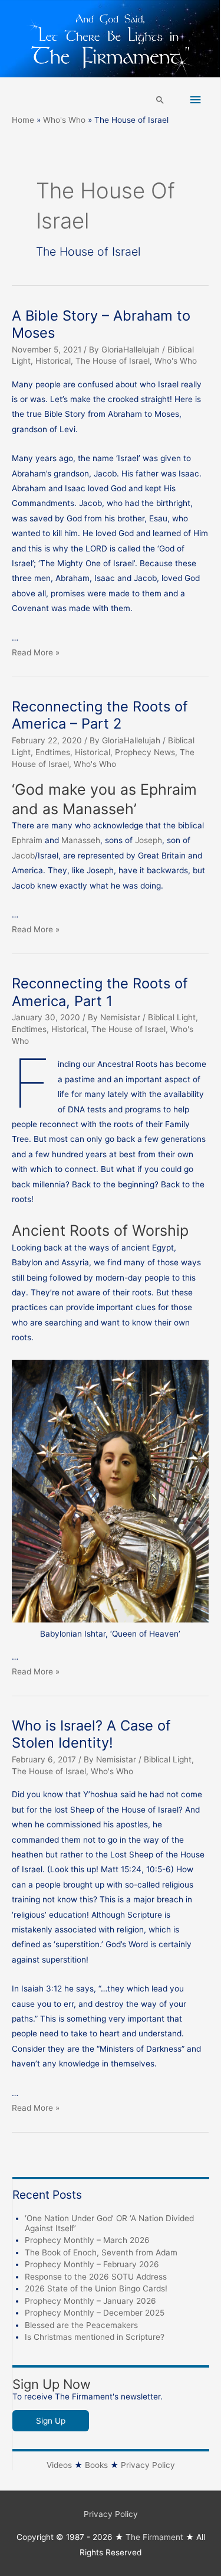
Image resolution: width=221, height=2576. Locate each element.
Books (96, 2465)
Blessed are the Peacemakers (81, 2325)
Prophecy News (145, 752)
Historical (53, 361)
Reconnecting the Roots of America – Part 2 (100, 715)
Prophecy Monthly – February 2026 (92, 2264)
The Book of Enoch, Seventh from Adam (101, 2252)
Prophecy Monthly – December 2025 (95, 2313)
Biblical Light (172, 1017)
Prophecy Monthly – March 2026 (87, 2240)
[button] (160, 100)
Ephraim (28, 840)
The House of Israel (113, 361)
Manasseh (81, 840)
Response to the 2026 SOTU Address (96, 2277)
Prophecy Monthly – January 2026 (90, 2301)
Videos (59, 2465)
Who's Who (176, 361)
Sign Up (51, 2421)
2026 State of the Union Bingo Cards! (96, 2288)
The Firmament (154, 2537)
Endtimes (53, 752)
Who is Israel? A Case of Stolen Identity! (91, 1734)
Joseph (149, 840)
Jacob (23, 856)
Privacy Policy (148, 2465)
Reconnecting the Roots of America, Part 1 (100, 992)
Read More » (36, 652)
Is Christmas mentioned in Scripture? (95, 2337)
